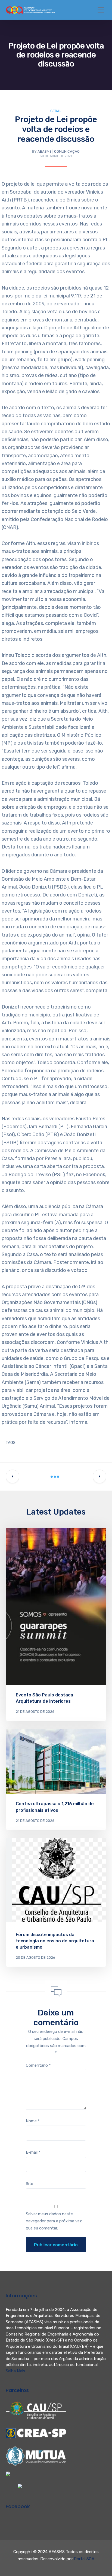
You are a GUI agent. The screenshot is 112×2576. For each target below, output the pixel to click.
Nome (33, 2121)
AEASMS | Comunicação (59, 151)
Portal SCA (84, 2559)
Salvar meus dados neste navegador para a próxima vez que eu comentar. (54, 2221)
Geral (56, 111)
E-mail (33, 2152)
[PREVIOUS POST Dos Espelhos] (13, 1476)
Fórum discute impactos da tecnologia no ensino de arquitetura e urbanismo (55, 1941)
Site (29, 2184)
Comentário (38, 2065)
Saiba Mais (15, 2371)
